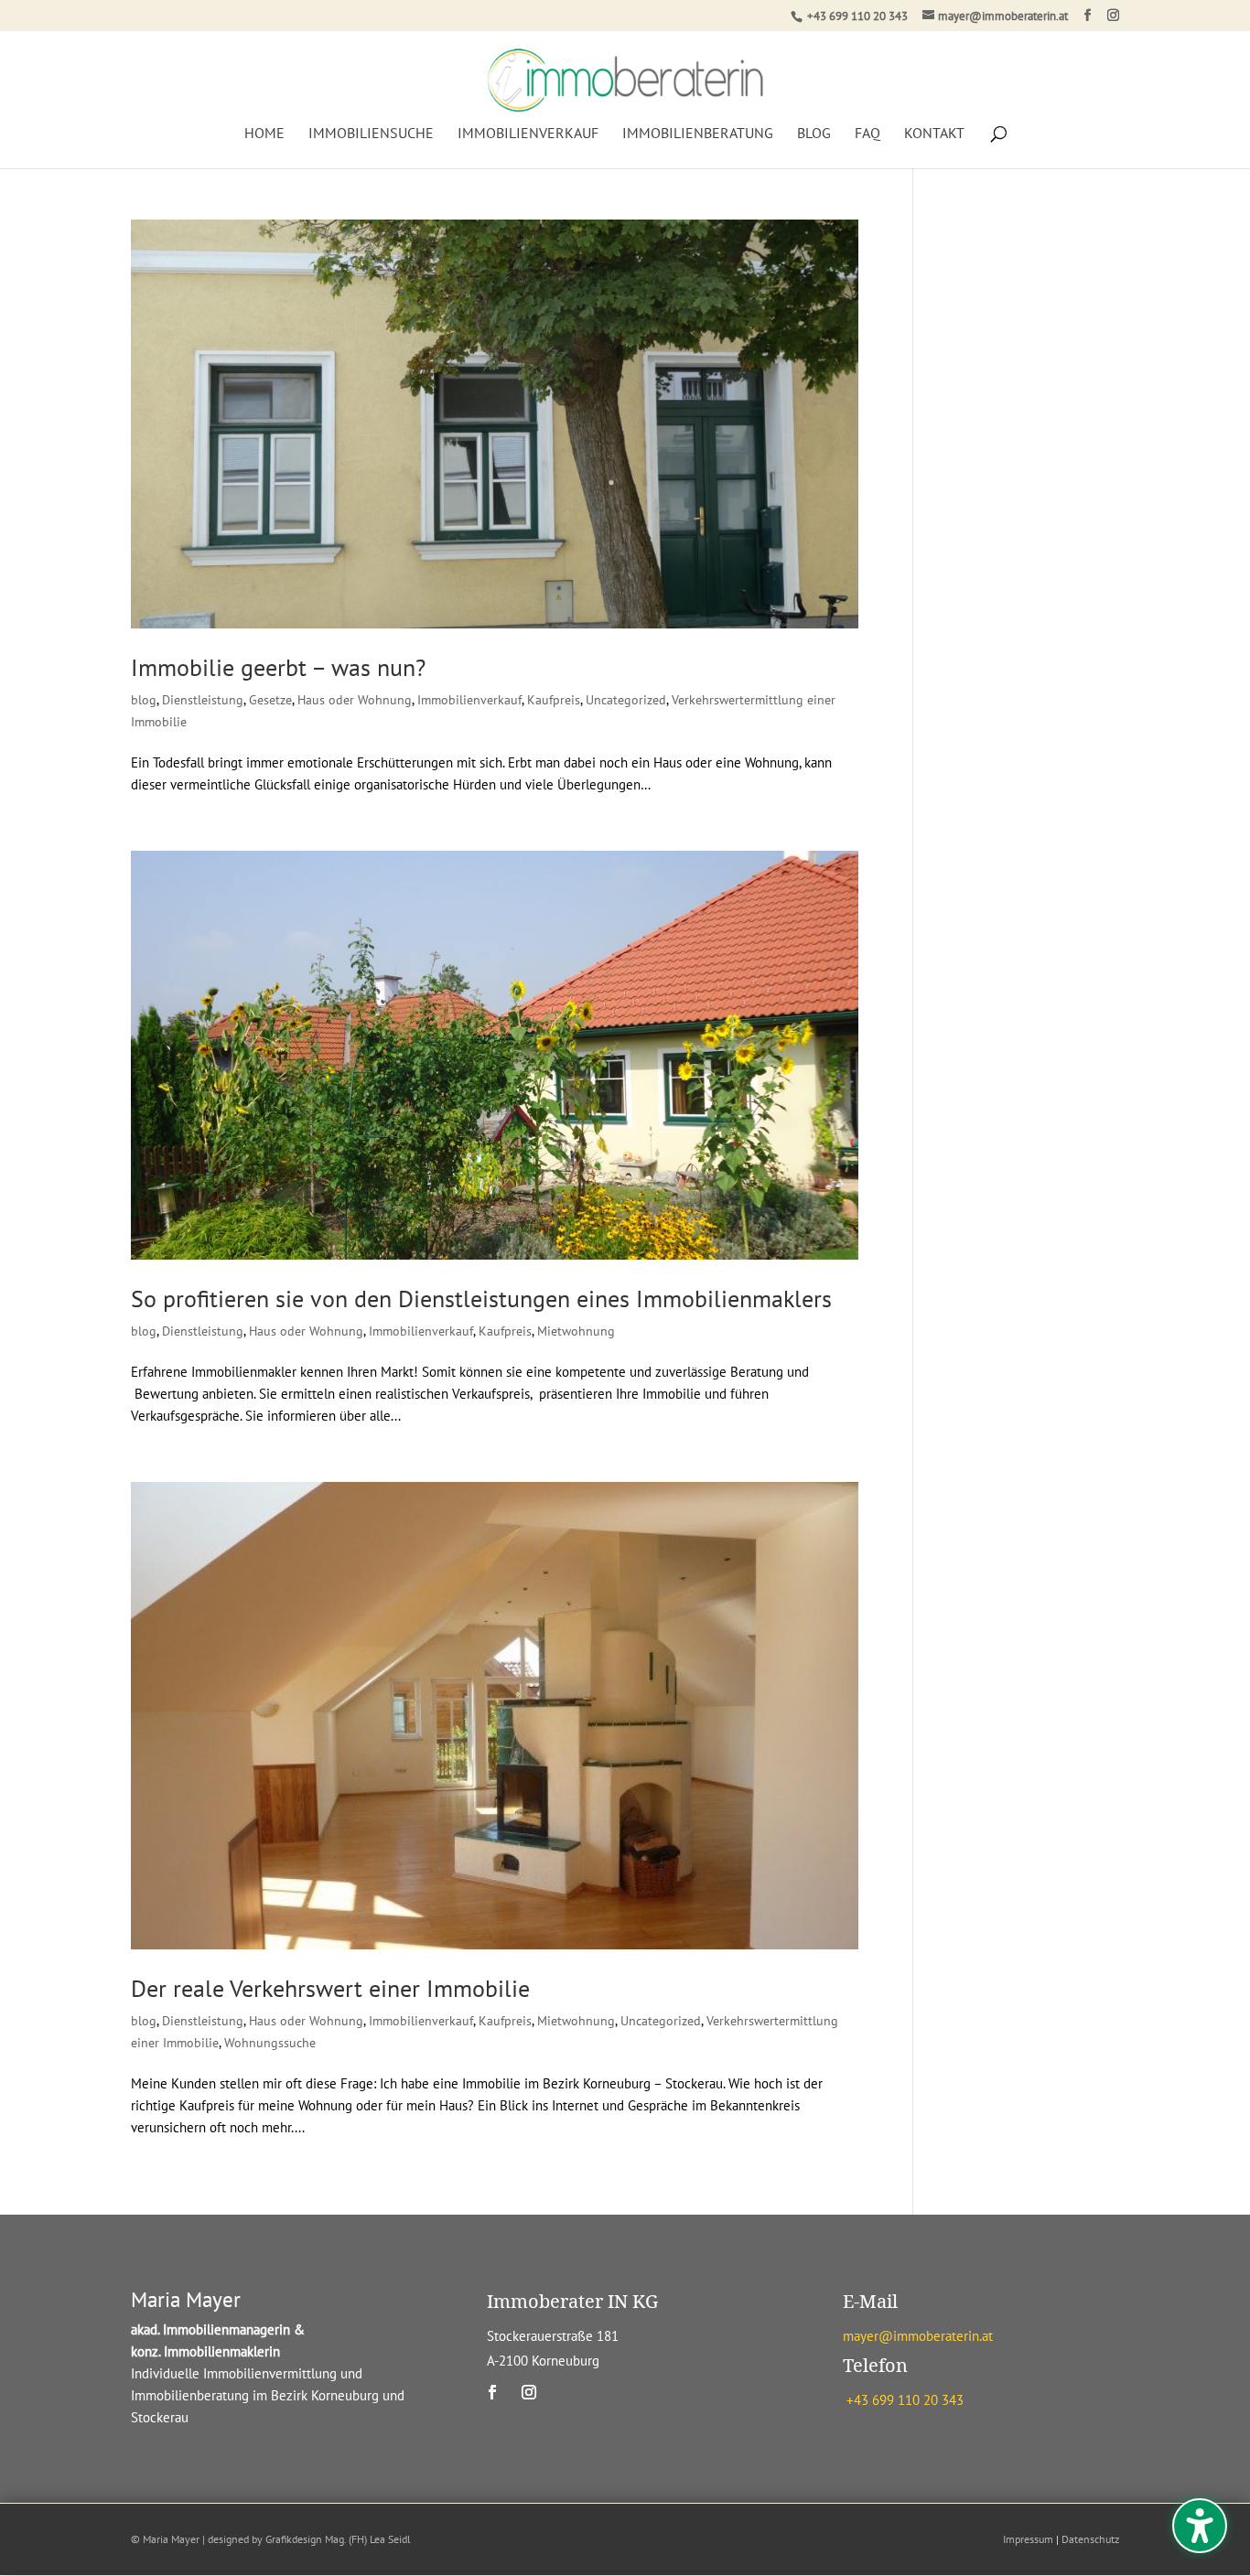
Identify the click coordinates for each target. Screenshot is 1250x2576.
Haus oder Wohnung (355, 700)
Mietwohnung (576, 1331)
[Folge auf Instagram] (529, 2392)
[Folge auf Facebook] (492, 2392)
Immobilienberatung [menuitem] (698, 134)
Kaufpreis (554, 700)
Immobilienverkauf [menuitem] (528, 134)
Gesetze (270, 700)
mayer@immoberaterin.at (918, 2336)
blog (144, 700)
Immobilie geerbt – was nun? (278, 667)
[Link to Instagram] (1113, 16)
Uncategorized (626, 700)
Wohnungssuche (270, 2043)
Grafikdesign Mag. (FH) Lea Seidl (338, 2539)
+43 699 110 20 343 (857, 16)
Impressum (1028, 2539)
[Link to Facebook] (1088, 16)
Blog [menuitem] (814, 134)
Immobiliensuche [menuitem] (371, 134)
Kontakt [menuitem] (934, 134)
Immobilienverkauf (469, 700)
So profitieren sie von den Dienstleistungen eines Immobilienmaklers (481, 1299)
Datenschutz (1090, 2539)
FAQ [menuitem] (867, 134)
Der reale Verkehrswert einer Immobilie (330, 1988)
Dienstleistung (203, 700)
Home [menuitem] (264, 134)
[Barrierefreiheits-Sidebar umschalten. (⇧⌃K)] (1200, 2526)
